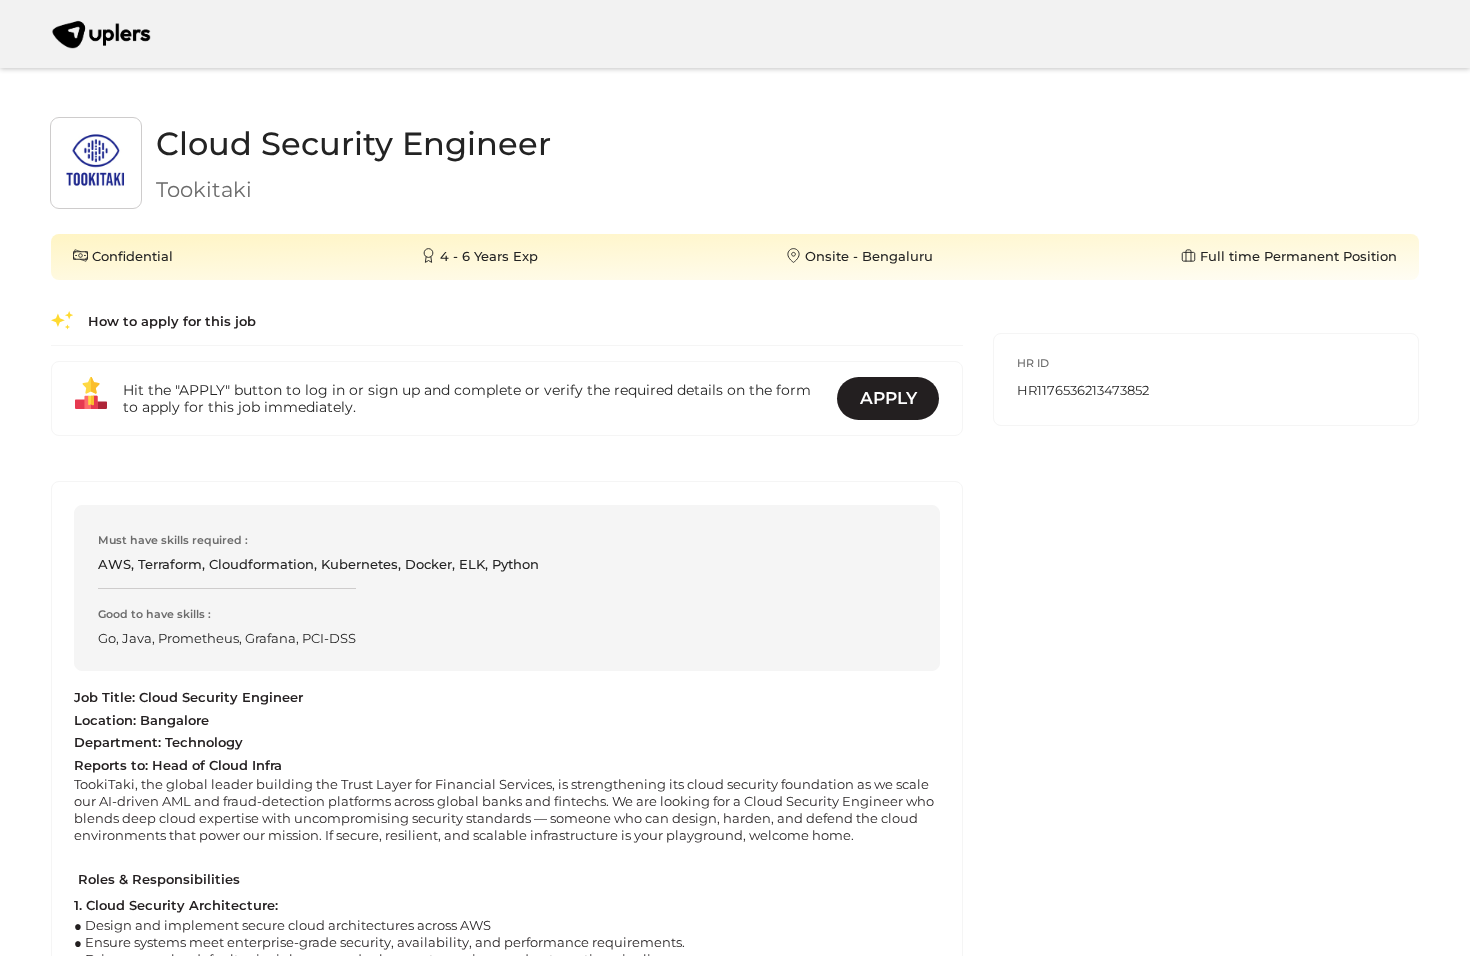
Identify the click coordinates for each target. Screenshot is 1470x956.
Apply (888, 398)
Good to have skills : (154, 614)
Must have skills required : (173, 540)
